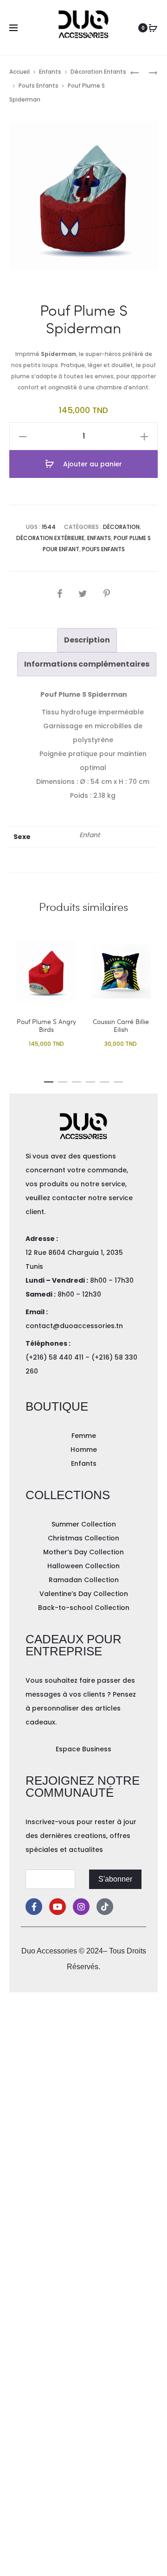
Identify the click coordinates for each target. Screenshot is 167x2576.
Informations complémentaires (87, 664)
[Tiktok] (105, 1907)
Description (87, 640)
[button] (49, 1080)
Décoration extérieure (50, 538)
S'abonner (115, 1879)
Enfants (50, 72)
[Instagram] (81, 1907)
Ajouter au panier (92, 464)
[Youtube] (58, 1907)
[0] (153, 28)
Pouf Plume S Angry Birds (46, 1025)
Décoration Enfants (98, 72)
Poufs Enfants (39, 86)
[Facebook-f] (34, 1907)
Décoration (121, 527)
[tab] (87, 640)
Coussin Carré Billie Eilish (121, 1025)
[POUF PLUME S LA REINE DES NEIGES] (135, 72)
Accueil (19, 72)
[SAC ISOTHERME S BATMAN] (148, 72)
